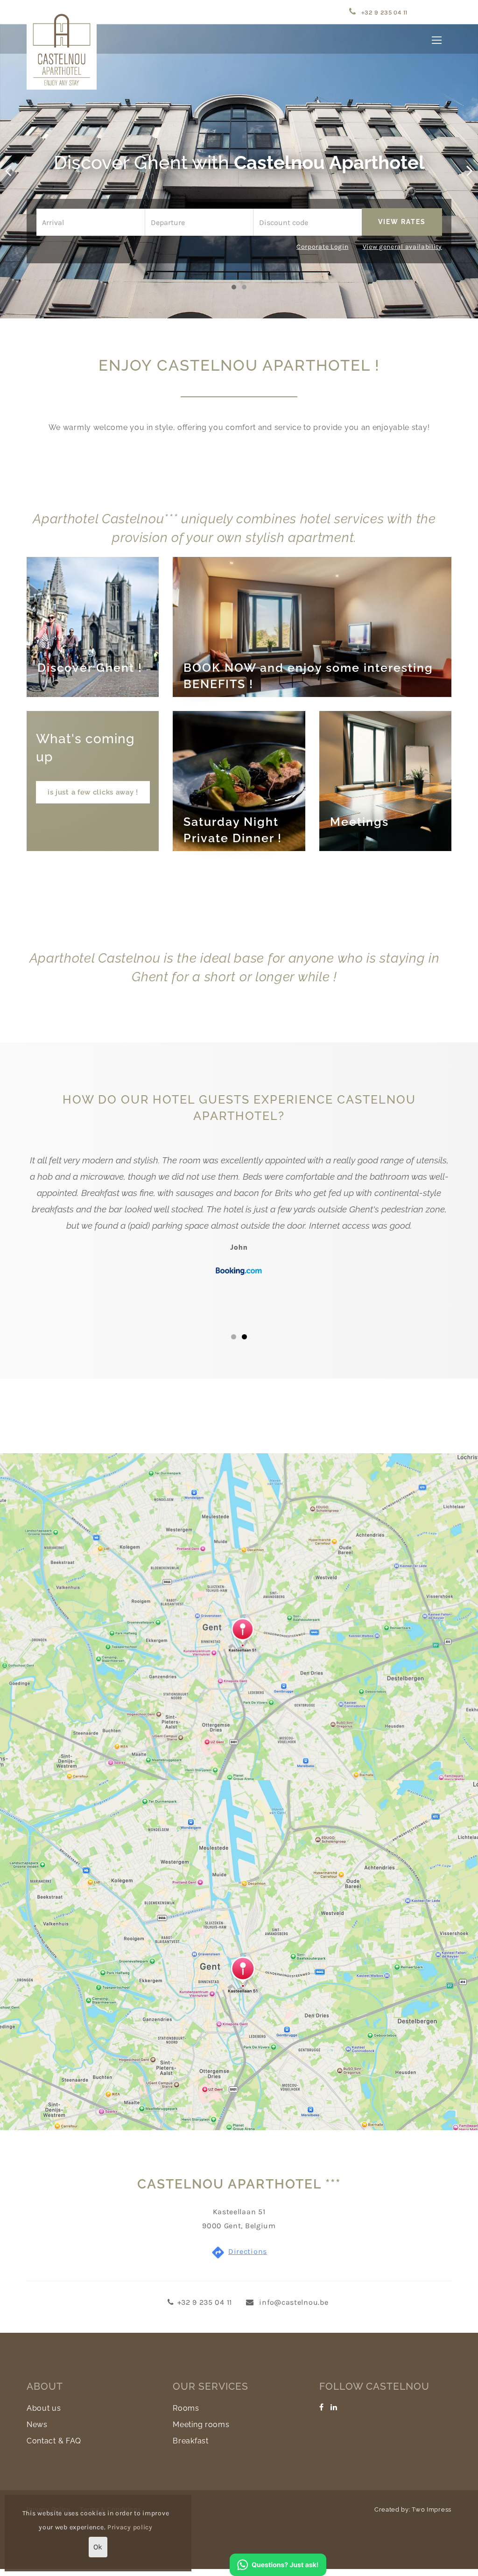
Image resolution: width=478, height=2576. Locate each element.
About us (44, 2408)
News (37, 2425)
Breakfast (190, 2441)
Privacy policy (130, 2527)
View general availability (403, 247)
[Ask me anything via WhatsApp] (278, 2564)
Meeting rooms (201, 2425)
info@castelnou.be (293, 2302)
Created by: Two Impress (413, 2509)
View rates (402, 222)
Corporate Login (323, 247)
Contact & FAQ (54, 2441)
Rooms (186, 2408)
